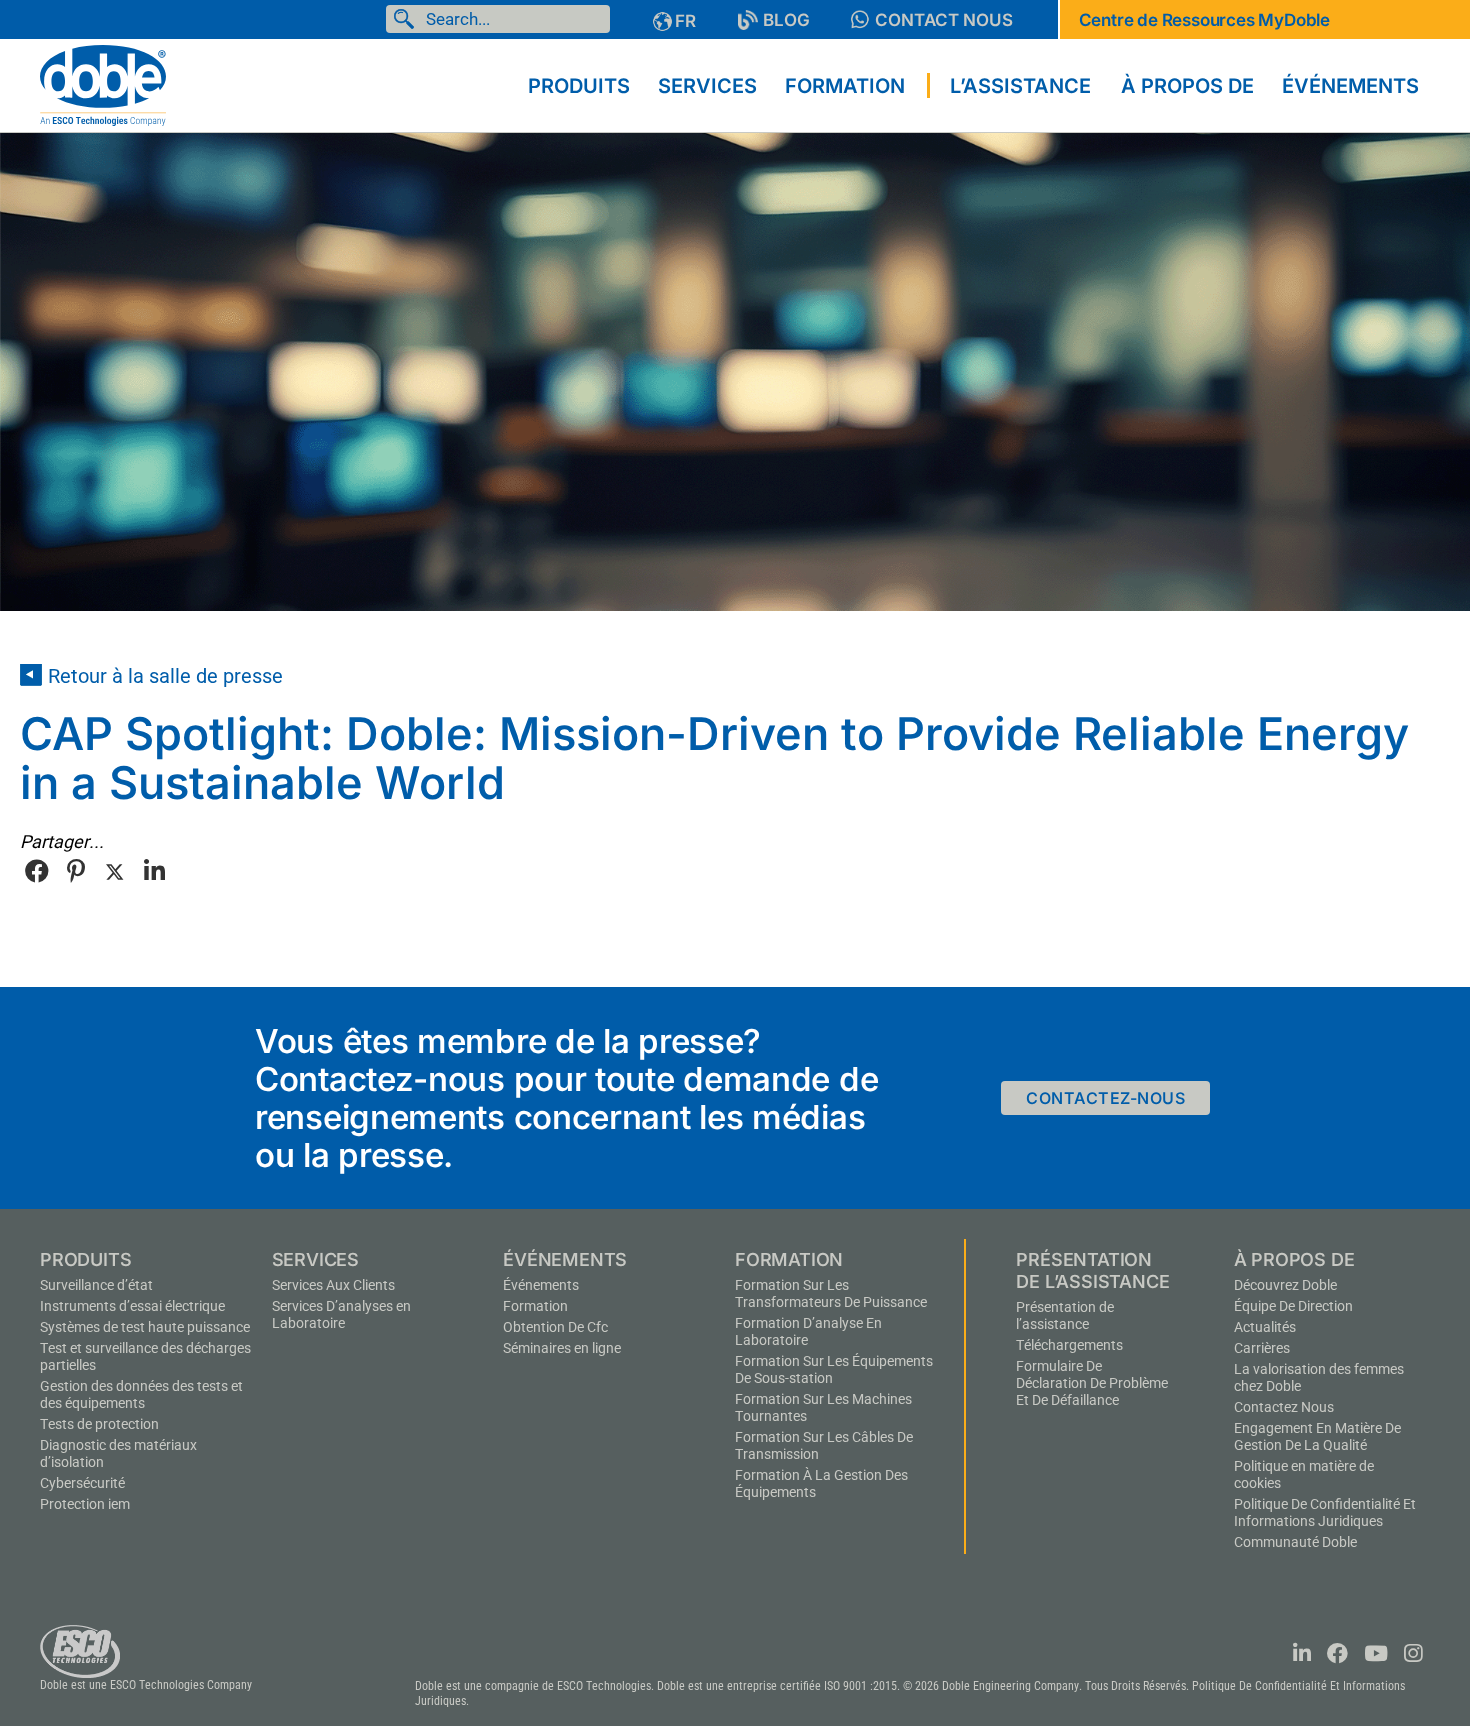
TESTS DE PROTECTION (99, 1424)
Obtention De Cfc (555, 1327)
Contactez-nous (1105, 1098)
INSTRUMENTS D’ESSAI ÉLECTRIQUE (132, 1306)
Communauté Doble (1295, 1542)
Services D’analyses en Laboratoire (341, 1314)
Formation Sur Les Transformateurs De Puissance (831, 1293)
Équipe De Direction (1293, 1306)
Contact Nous (944, 20)
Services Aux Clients (333, 1285)
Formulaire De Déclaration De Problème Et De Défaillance (1092, 1383)
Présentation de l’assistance (1065, 1315)
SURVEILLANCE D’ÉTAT (96, 1285)
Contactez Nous (1284, 1407)
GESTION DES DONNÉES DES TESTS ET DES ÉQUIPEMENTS (141, 1394)
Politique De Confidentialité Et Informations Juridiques (1325, 1512)
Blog (786, 20)
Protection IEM (85, 1504)
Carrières (1262, 1348)
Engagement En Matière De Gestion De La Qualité (1317, 1436)
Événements (541, 1285)
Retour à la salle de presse (165, 676)
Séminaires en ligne (562, 1348)
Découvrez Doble (1285, 1285)
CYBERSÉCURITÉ (82, 1483)
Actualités (1265, 1327)
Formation (535, 1306)
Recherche (408, 19)
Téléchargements (1069, 1345)
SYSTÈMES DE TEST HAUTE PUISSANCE (145, 1327)
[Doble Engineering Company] (103, 84)
